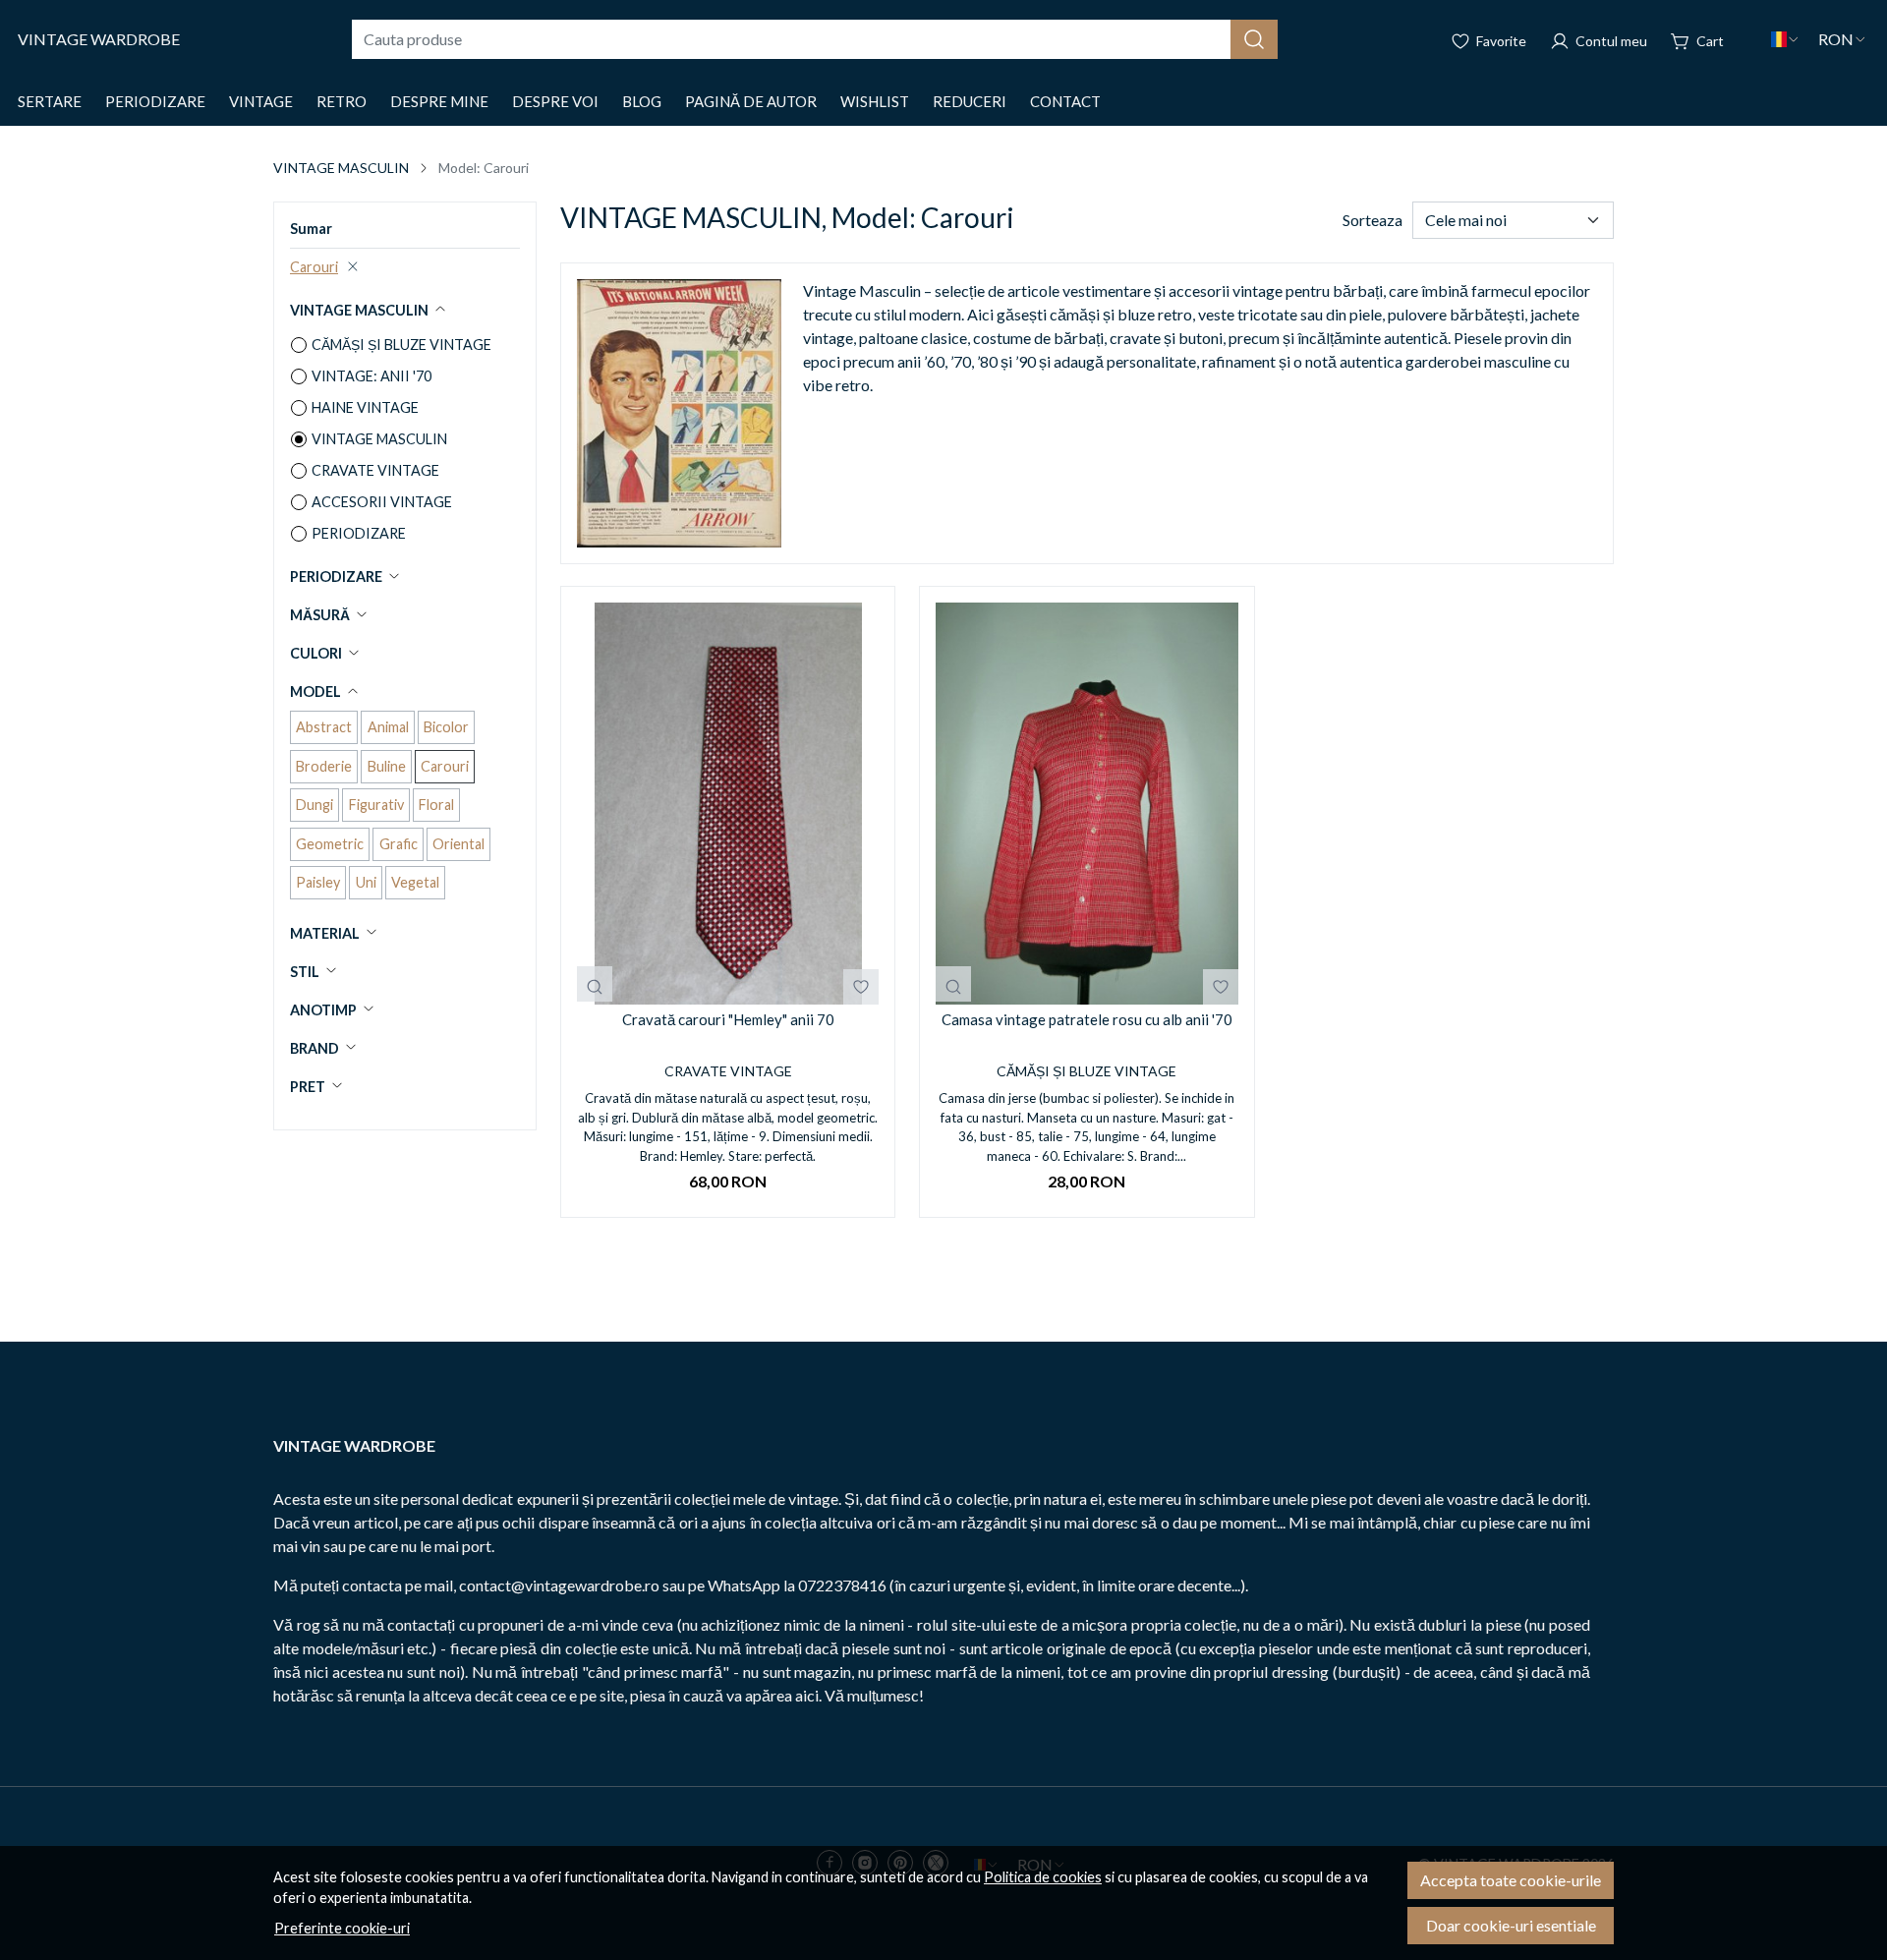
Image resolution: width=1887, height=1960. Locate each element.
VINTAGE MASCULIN (341, 168)
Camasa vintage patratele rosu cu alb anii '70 (1087, 1019)
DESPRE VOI (555, 101)
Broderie (324, 766)
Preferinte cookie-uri (342, 1928)
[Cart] (1697, 39)
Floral (436, 805)
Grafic (399, 844)
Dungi (314, 805)
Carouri (314, 267)
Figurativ (376, 805)
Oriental (458, 844)
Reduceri (970, 101)
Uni (366, 882)
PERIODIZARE (155, 101)
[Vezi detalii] (595, 984)
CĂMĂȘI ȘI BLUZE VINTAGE (401, 345)
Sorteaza (1372, 220)
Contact (1065, 101)
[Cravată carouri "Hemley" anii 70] (728, 804)
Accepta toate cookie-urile (1511, 1880)
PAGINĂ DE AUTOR (751, 101)
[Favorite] (1488, 39)
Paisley (318, 882)
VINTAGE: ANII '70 (372, 376)
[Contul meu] (1599, 39)
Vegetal (415, 882)
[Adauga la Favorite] (861, 987)
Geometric (330, 844)
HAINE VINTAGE (365, 407)
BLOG (642, 101)
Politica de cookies (1043, 1877)
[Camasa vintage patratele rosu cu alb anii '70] (1086, 804)
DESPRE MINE (439, 101)
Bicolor (446, 727)
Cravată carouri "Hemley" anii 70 (728, 1019)
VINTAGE (261, 101)
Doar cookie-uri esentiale (1511, 1925)
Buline (387, 766)
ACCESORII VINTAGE (382, 502)
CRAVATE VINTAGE (375, 470)
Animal (388, 727)
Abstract (324, 727)
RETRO (342, 101)
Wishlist (875, 101)
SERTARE (50, 101)
